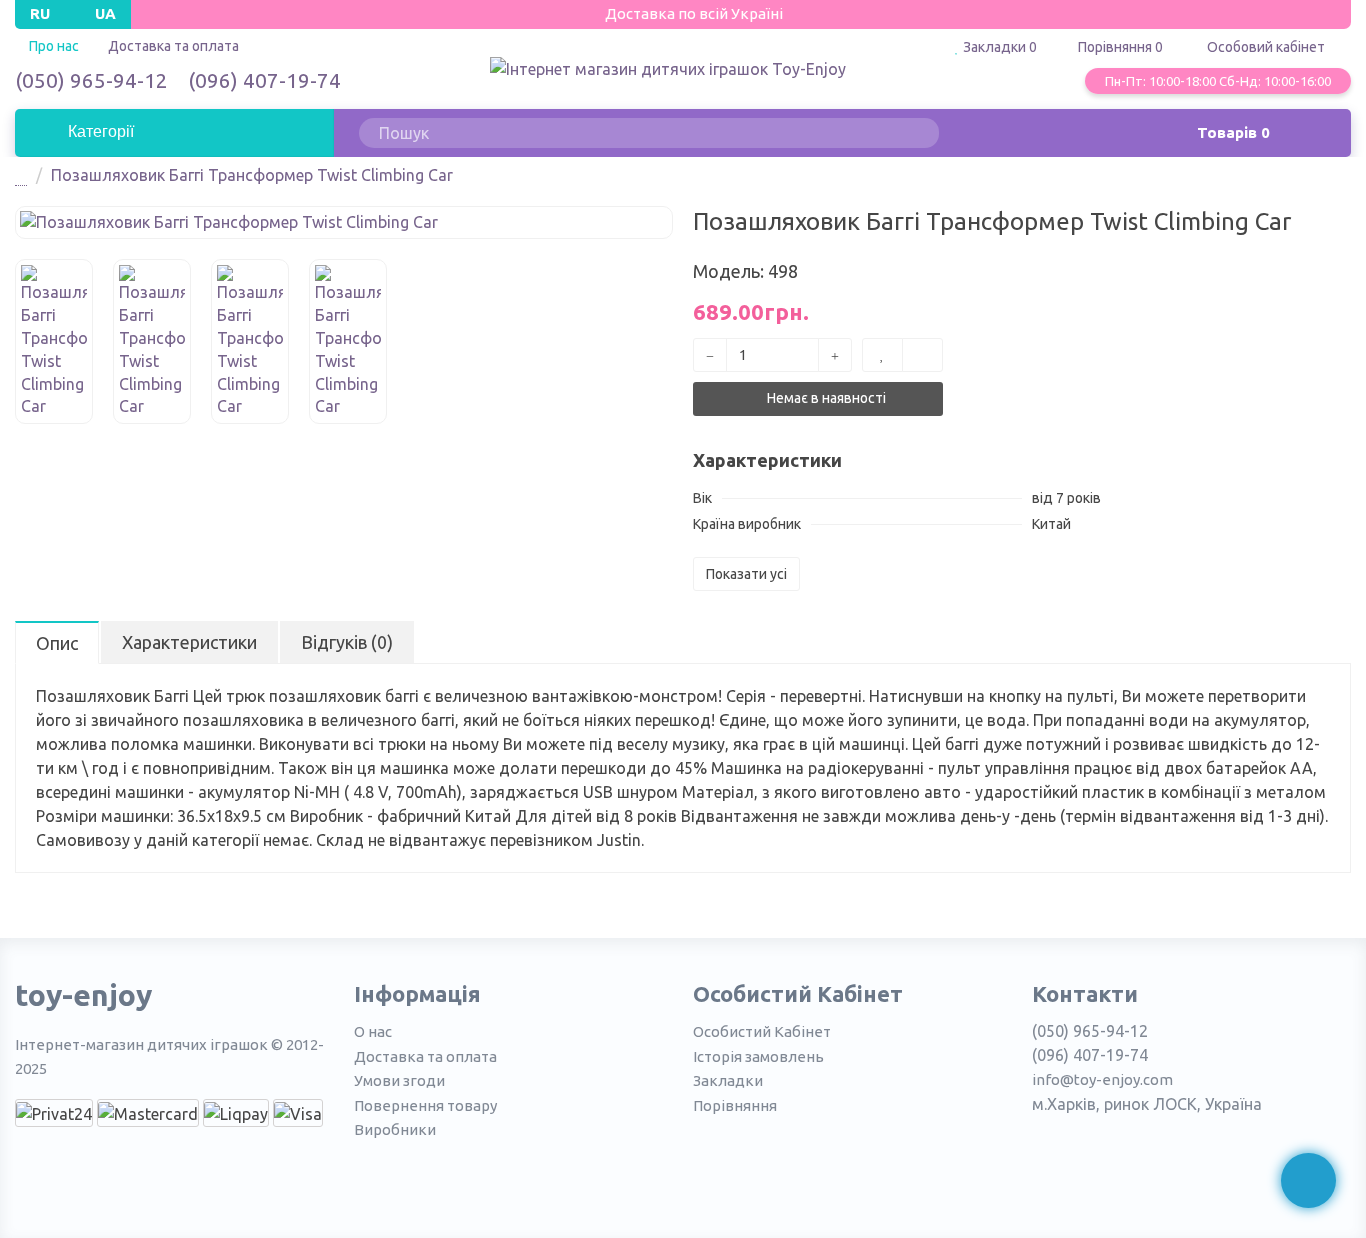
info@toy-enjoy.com (1102, 1079)
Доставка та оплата (173, 46)
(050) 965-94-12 (91, 80)
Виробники (395, 1129)
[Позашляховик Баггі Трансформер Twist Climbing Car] (344, 222)
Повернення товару (425, 1105)
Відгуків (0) (347, 642)
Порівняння (735, 1105)
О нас (373, 1031)
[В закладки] (882, 355)
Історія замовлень (758, 1056)
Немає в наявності (825, 398)
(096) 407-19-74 (264, 80)
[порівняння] (922, 355)
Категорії (99, 131)
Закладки (728, 1080)
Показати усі (746, 574)
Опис (57, 643)
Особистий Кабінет (762, 1031)
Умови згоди (399, 1080)
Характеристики (189, 642)
